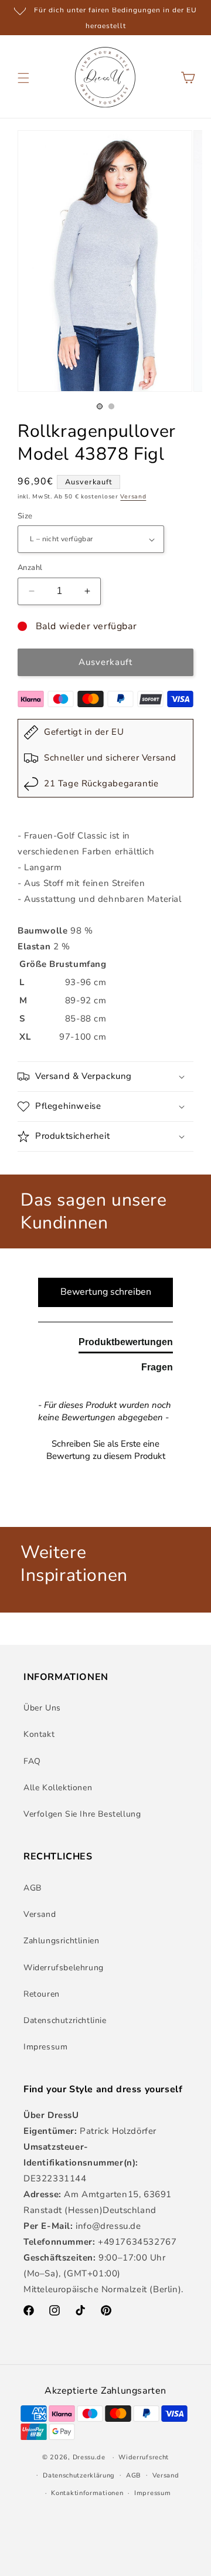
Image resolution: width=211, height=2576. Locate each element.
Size (25, 516)
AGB (33, 1888)
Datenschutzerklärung (79, 2475)
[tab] (126, 1345)
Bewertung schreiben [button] (106, 1292)
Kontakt (39, 1734)
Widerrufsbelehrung (64, 1968)
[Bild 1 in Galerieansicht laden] (100, 406)
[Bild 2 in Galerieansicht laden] (111, 406)
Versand (133, 497)
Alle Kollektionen (58, 1788)
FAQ (32, 1761)
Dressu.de (89, 2457)
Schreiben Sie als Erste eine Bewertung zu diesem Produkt (106, 1450)
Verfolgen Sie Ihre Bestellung (82, 1814)
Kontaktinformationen (87, 2493)
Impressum (45, 2047)
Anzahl (30, 568)
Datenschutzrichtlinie (65, 2020)
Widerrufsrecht (144, 2457)
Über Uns (42, 1708)
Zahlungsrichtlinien (61, 1941)
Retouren (42, 1994)
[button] (23, 78)
